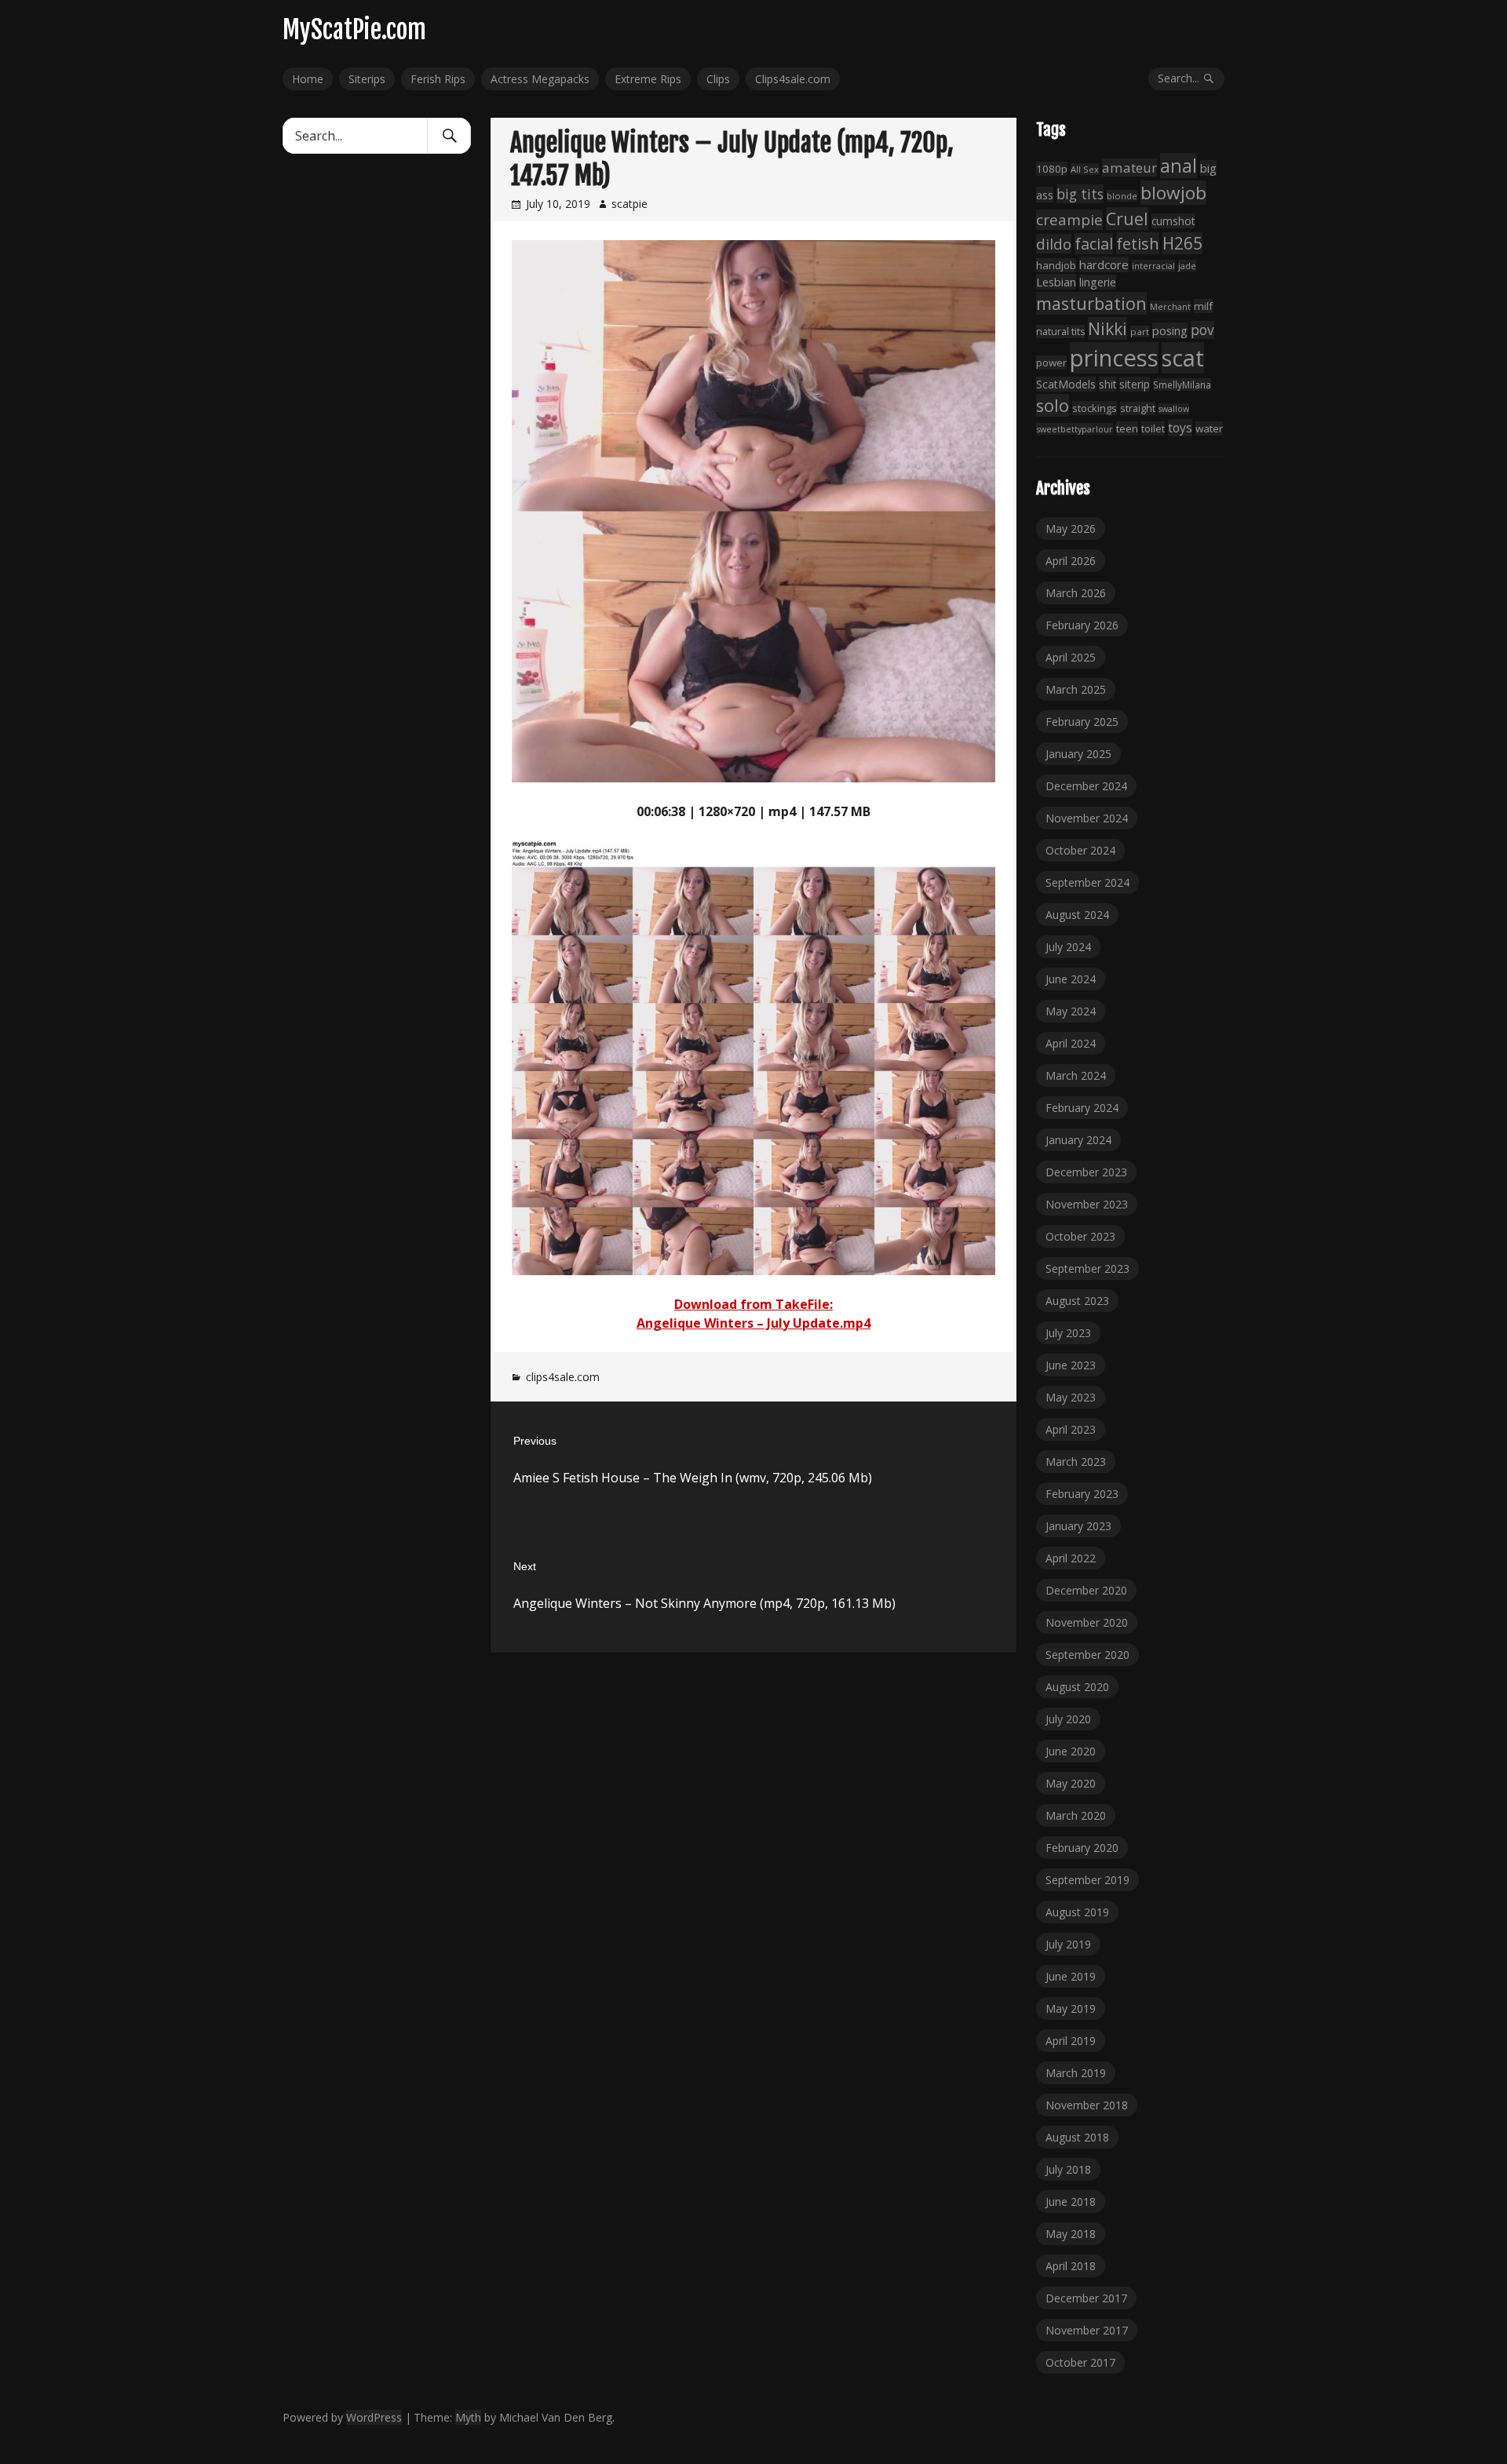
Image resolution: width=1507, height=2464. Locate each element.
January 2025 (1078, 754)
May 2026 (1071, 529)
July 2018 (1068, 2169)
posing (1170, 330)
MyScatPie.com (354, 30)
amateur (1129, 168)
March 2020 (1076, 1815)
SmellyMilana (1182, 385)
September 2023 (1087, 1268)
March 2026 (1076, 593)
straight (1138, 408)
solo (1053, 405)
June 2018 (1071, 2202)
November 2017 (1087, 2330)
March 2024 (1076, 1075)
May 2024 (1071, 1011)
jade (1187, 266)
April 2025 (1071, 657)
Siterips (367, 79)
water (1209, 428)
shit (1107, 384)
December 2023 (1086, 1172)
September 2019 (1087, 1880)
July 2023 (1068, 1333)
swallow (1174, 409)
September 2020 (1087, 1655)
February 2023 (1082, 1494)
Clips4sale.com (793, 79)
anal (1179, 166)
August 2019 (1077, 1912)
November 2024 (1087, 818)
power (1051, 363)
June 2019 (1071, 1976)
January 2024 (1078, 1140)
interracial (1153, 266)
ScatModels (1066, 384)
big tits (1080, 194)
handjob (1056, 265)
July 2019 (1068, 1944)
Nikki (1107, 328)
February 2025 (1082, 722)
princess (1114, 358)
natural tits (1060, 332)
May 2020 (1071, 1783)
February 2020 (1082, 1848)
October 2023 (1080, 1236)
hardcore (1104, 264)
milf (1203, 306)
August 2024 (1077, 915)
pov (1202, 330)
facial (1094, 244)
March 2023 (1076, 1462)
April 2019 (1071, 2041)
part (1140, 332)
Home (308, 79)
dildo (1054, 244)
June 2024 (1071, 979)
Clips (718, 79)
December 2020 (1086, 1590)
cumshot (1173, 221)
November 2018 (1087, 2105)
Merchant (1170, 306)
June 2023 (1071, 1365)
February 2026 (1082, 625)
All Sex (1085, 169)
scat (1183, 358)
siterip (1135, 384)
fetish (1138, 243)
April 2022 (1071, 1558)
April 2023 (1071, 1429)
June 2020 (1071, 1751)
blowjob (1173, 193)
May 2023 (1071, 1397)
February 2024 (1082, 1108)
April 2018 (1071, 2266)
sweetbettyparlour (1075, 429)
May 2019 (1071, 2008)
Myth (468, 2417)
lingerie (1098, 282)
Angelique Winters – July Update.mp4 (753, 1323)
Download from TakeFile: (753, 1304)
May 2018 (1071, 2234)
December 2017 (1086, 2298)
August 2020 (1077, 1687)
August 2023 (1077, 1301)
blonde (1122, 196)
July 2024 (1068, 947)
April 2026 (1071, 561)
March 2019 (1076, 2073)
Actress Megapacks (540, 79)
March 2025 (1076, 689)
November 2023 (1087, 1204)
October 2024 (1080, 850)
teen (1127, 428)
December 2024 (1086, 786)
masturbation (1091, 303)
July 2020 (1068, 1719)
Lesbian (1056, 282)
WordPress (374, 2417)
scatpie (629, 204)
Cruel (1127, 219)
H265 (1182, 243)
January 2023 (1078, 1526)
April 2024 (1071, 1043)
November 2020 (1087, 1622)
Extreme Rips (648, 79)
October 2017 (1080, 2362)
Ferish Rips (438, 79)
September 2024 (1087, 882)
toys (1180, 428)
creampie (1069, 220)
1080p (1052, 169)
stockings (1095, 408)
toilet (1153, 428)
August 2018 (1077, 2137)
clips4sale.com (563, 1377)
